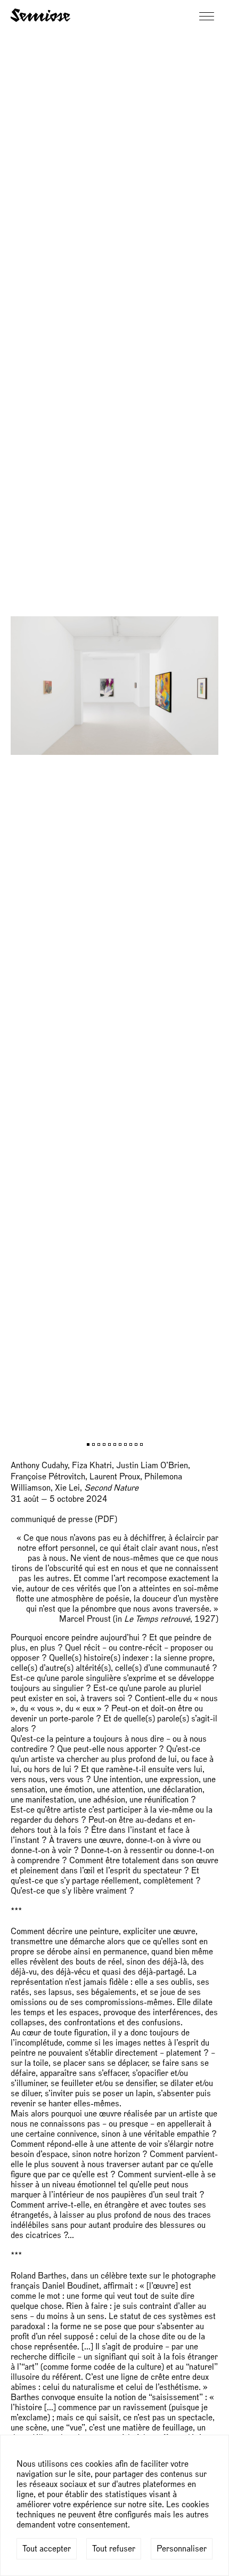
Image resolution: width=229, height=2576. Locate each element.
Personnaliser (182, 2549)
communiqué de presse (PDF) (64, 1519)
